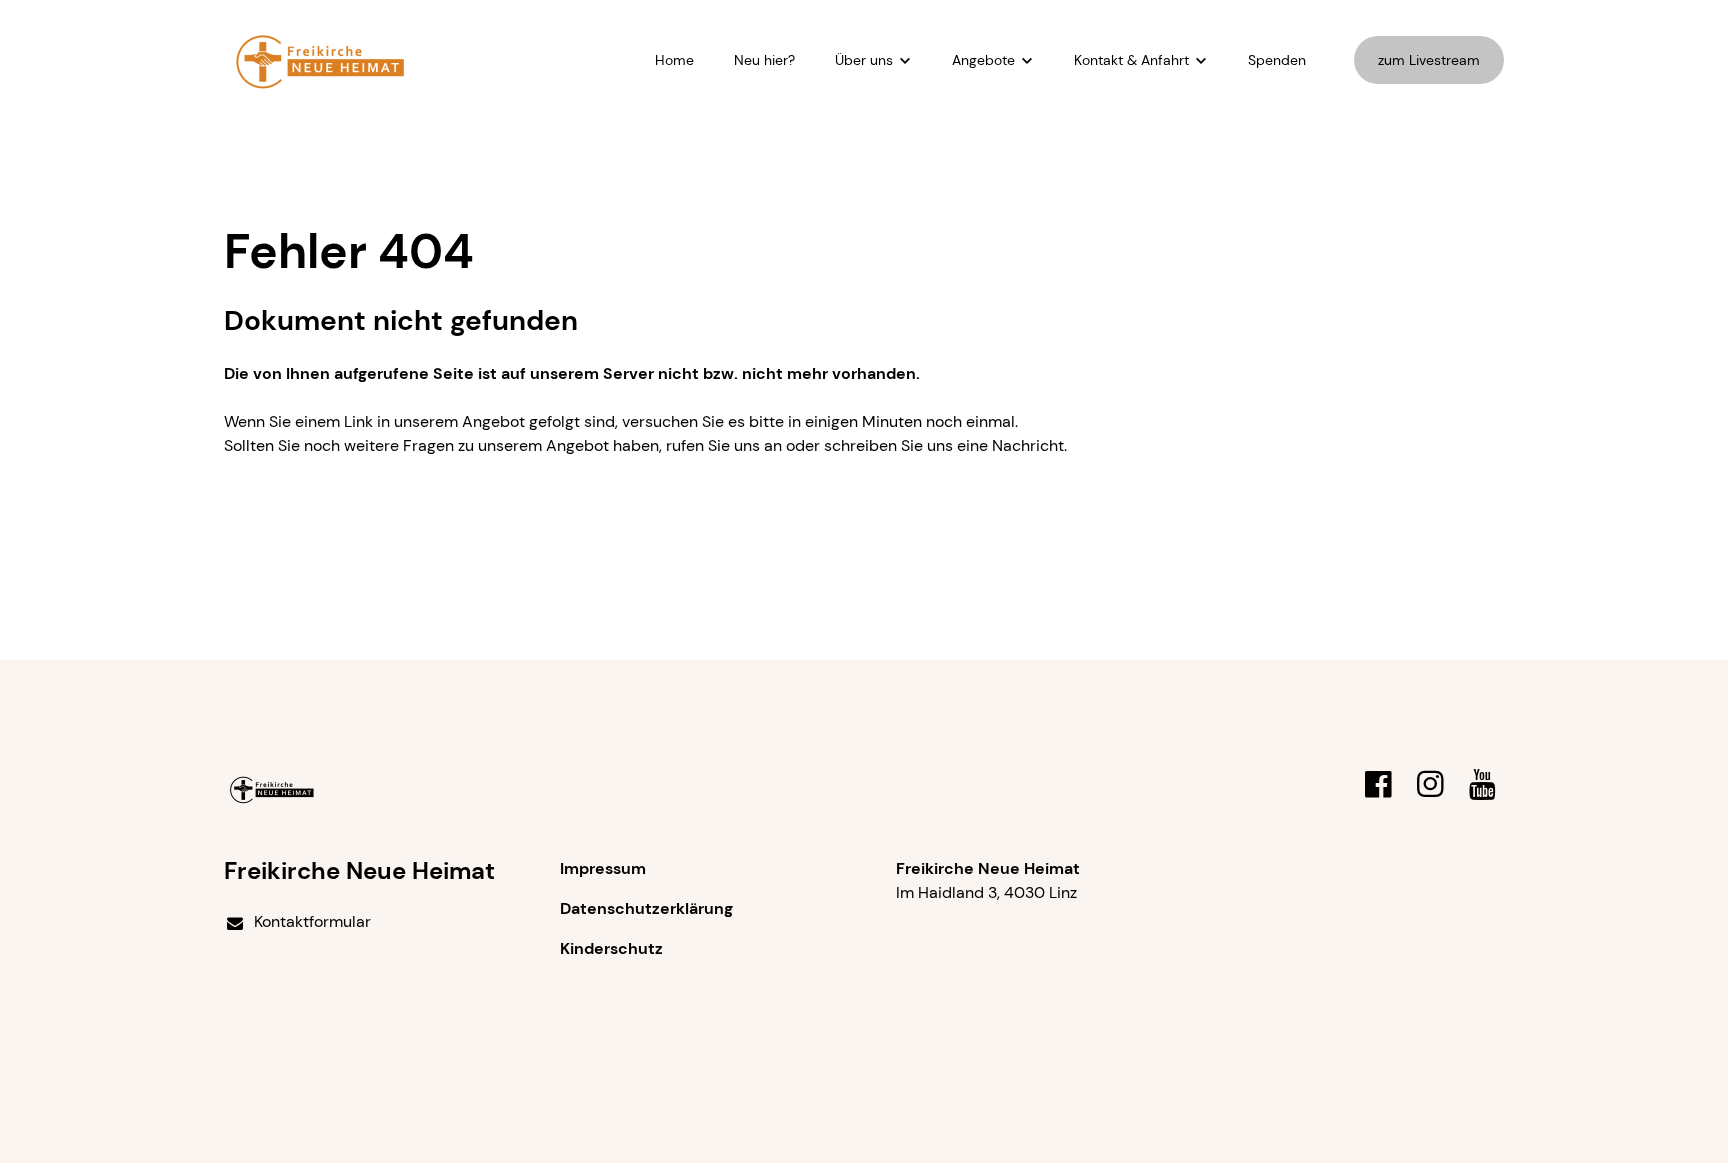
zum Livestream (1429, 60)
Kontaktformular (312, 921)
